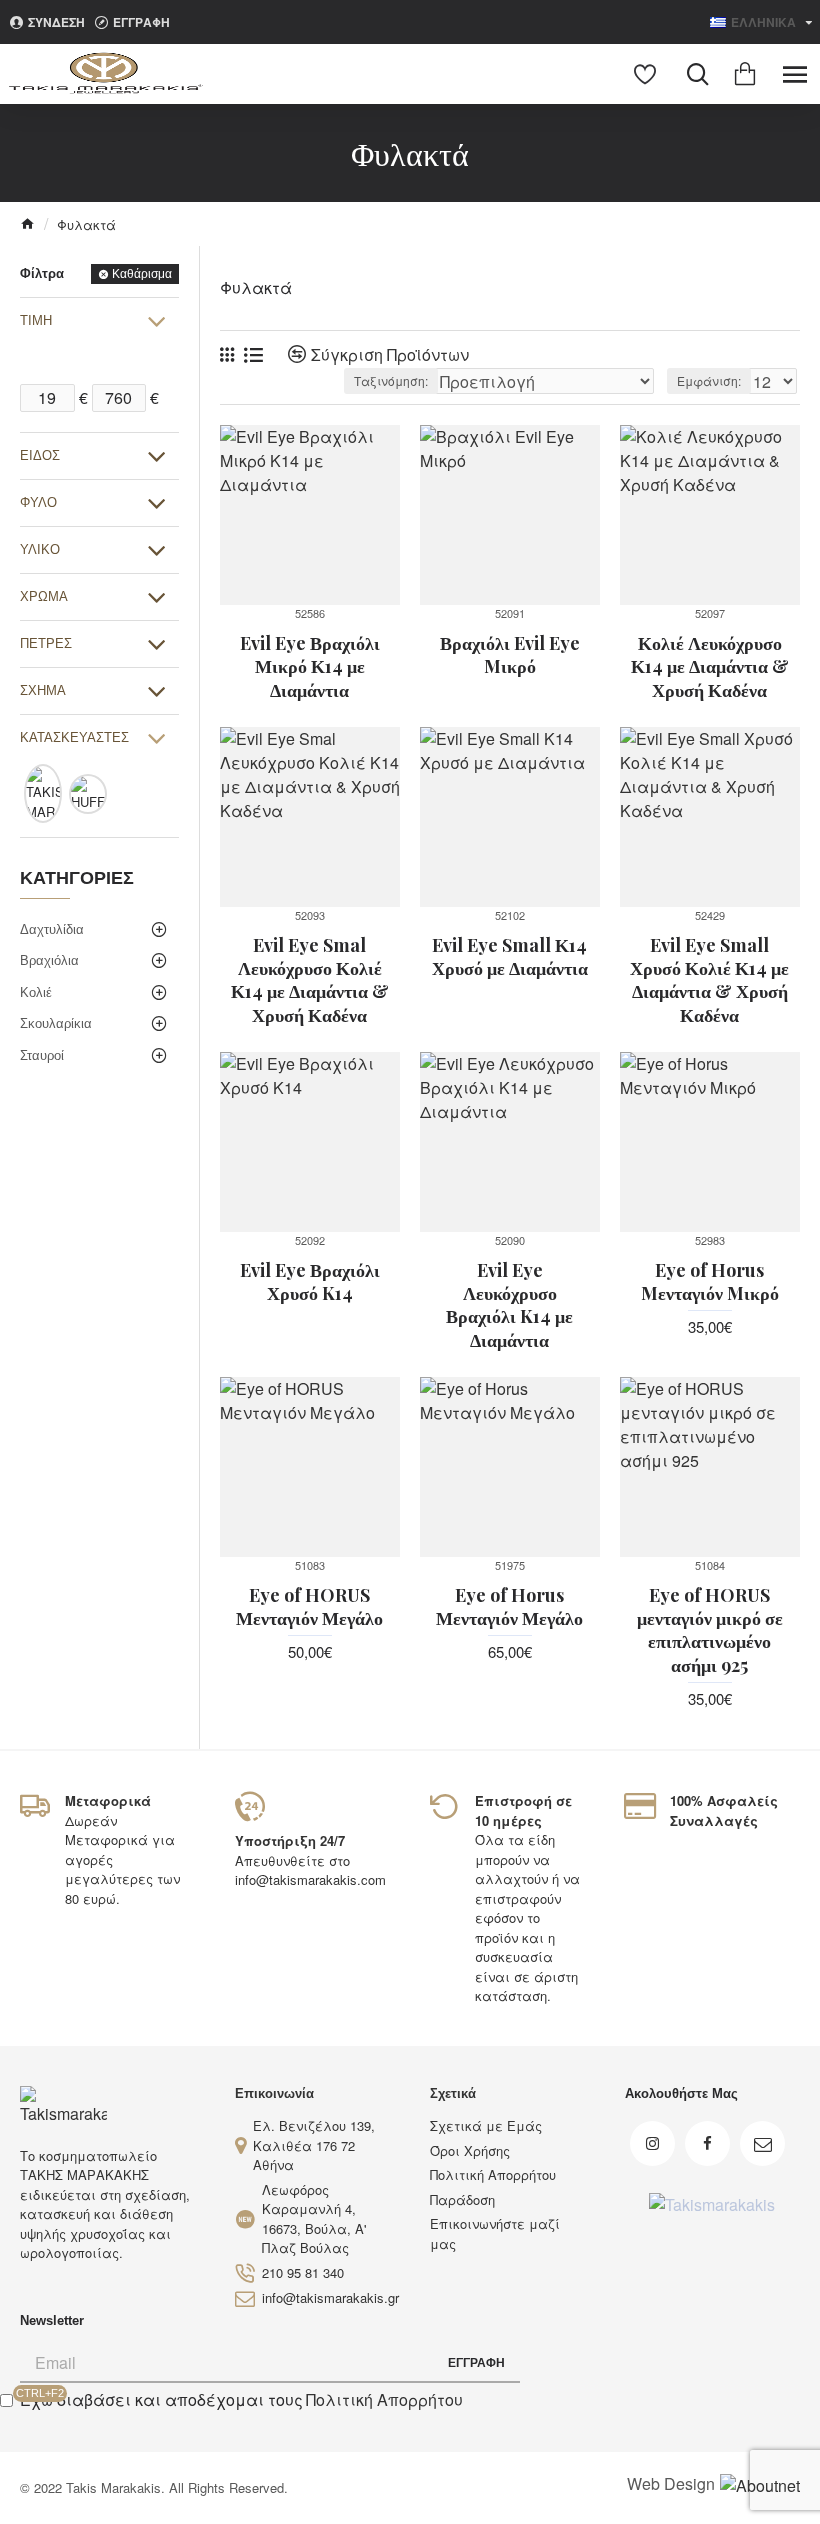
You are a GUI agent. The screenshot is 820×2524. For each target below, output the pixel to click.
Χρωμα (44, 596)
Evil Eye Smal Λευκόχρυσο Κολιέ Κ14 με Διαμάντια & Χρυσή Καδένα (310, 980)
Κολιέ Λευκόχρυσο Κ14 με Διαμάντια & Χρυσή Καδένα (710, 667)
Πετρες (46, 643)
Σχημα (43, 690)
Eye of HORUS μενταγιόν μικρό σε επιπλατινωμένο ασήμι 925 (710, 1630)
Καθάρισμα (142, 274)
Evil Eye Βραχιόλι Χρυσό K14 (310, 1282)
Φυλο (38, 502)
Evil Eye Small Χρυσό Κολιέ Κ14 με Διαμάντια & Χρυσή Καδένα (709, 980)
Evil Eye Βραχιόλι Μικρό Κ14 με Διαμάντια (310, 667)
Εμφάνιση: (709, 380)
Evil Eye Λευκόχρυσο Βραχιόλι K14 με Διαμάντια (509, 1305)
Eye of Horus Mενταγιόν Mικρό (710, 1282)
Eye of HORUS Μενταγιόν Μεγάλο (309, 1607)
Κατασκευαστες (74, 737)
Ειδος (40, 455)
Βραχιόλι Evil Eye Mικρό (510, 655)
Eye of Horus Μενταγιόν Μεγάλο (509, 1607)
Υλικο (40, 549)
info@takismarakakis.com (310, 1879)
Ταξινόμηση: (391, 380)
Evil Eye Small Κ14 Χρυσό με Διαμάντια (510, 957)
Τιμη (36, 320)
